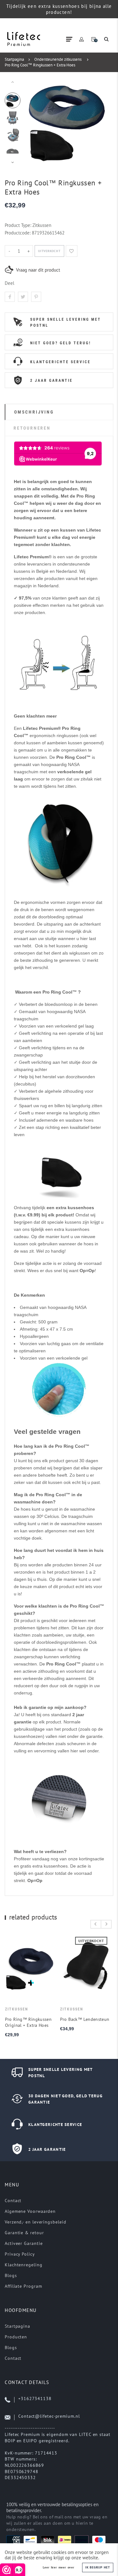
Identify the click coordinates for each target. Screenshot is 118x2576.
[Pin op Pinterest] (36, 297)
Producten (16, 2337)
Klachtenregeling (24, 2265)
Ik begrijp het (98, 2567)
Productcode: (18, 233)
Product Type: (18, 225)
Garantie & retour (24, 2233)
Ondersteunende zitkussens (58, 59)
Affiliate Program (23, 2286)
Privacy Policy (20, 2254)
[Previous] (35, 122)
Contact (13, 2201)
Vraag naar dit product (38, 270)
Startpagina (14, 59)
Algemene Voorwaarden (30, 2211)
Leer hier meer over (59, 2568)
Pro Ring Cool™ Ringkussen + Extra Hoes (40, 65)
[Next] (99, 122)
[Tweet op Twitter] (23, 297)
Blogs (11, 2275)
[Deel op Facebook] (10, 297)
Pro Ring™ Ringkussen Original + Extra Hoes (28, 2022)
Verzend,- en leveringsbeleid (35, 2222)
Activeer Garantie (24, 2243)
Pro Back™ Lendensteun (84, 2019)
